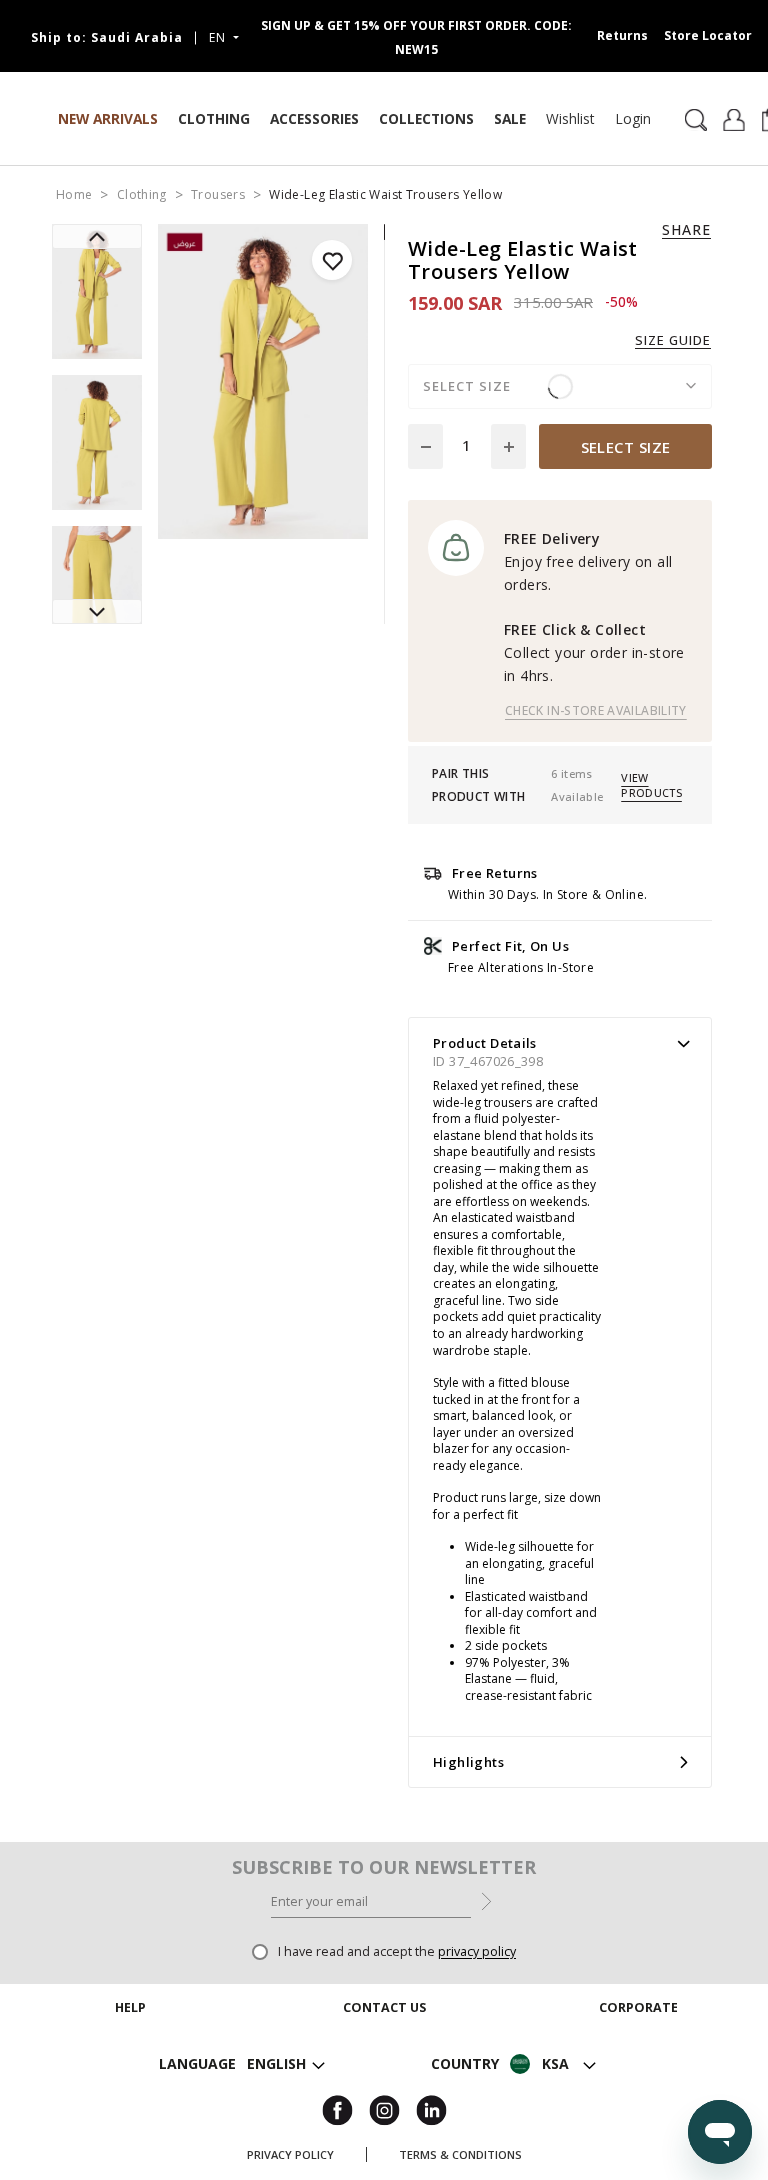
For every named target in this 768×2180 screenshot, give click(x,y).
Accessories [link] (314, 118)
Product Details (485, 1043)
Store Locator (708, 35)
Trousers (218, 194)
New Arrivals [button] (108, 118)
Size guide (673, 340)
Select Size (626, 447)
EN (219, 38)
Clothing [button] (214, 118)
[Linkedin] (431, 2109)
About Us (638, 2035)
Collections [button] (426, 118)
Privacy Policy (290, 2154)
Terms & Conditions (460, 2154)
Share (686, 230)
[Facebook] (337, 2109)
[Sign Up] (486, 1900)
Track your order (130, 2035)
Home (74, 194)
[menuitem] (570, 119)
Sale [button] (510, 118)
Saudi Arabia (107, 38)
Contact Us (384, 2059)
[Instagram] (384, 2109)
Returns (622, 35)
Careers (638, 2059)
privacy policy (477, 1951)
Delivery (130, 2059)
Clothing (142, 194)
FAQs (130, 2107)
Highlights (468, 1762)
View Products (651, 785)
